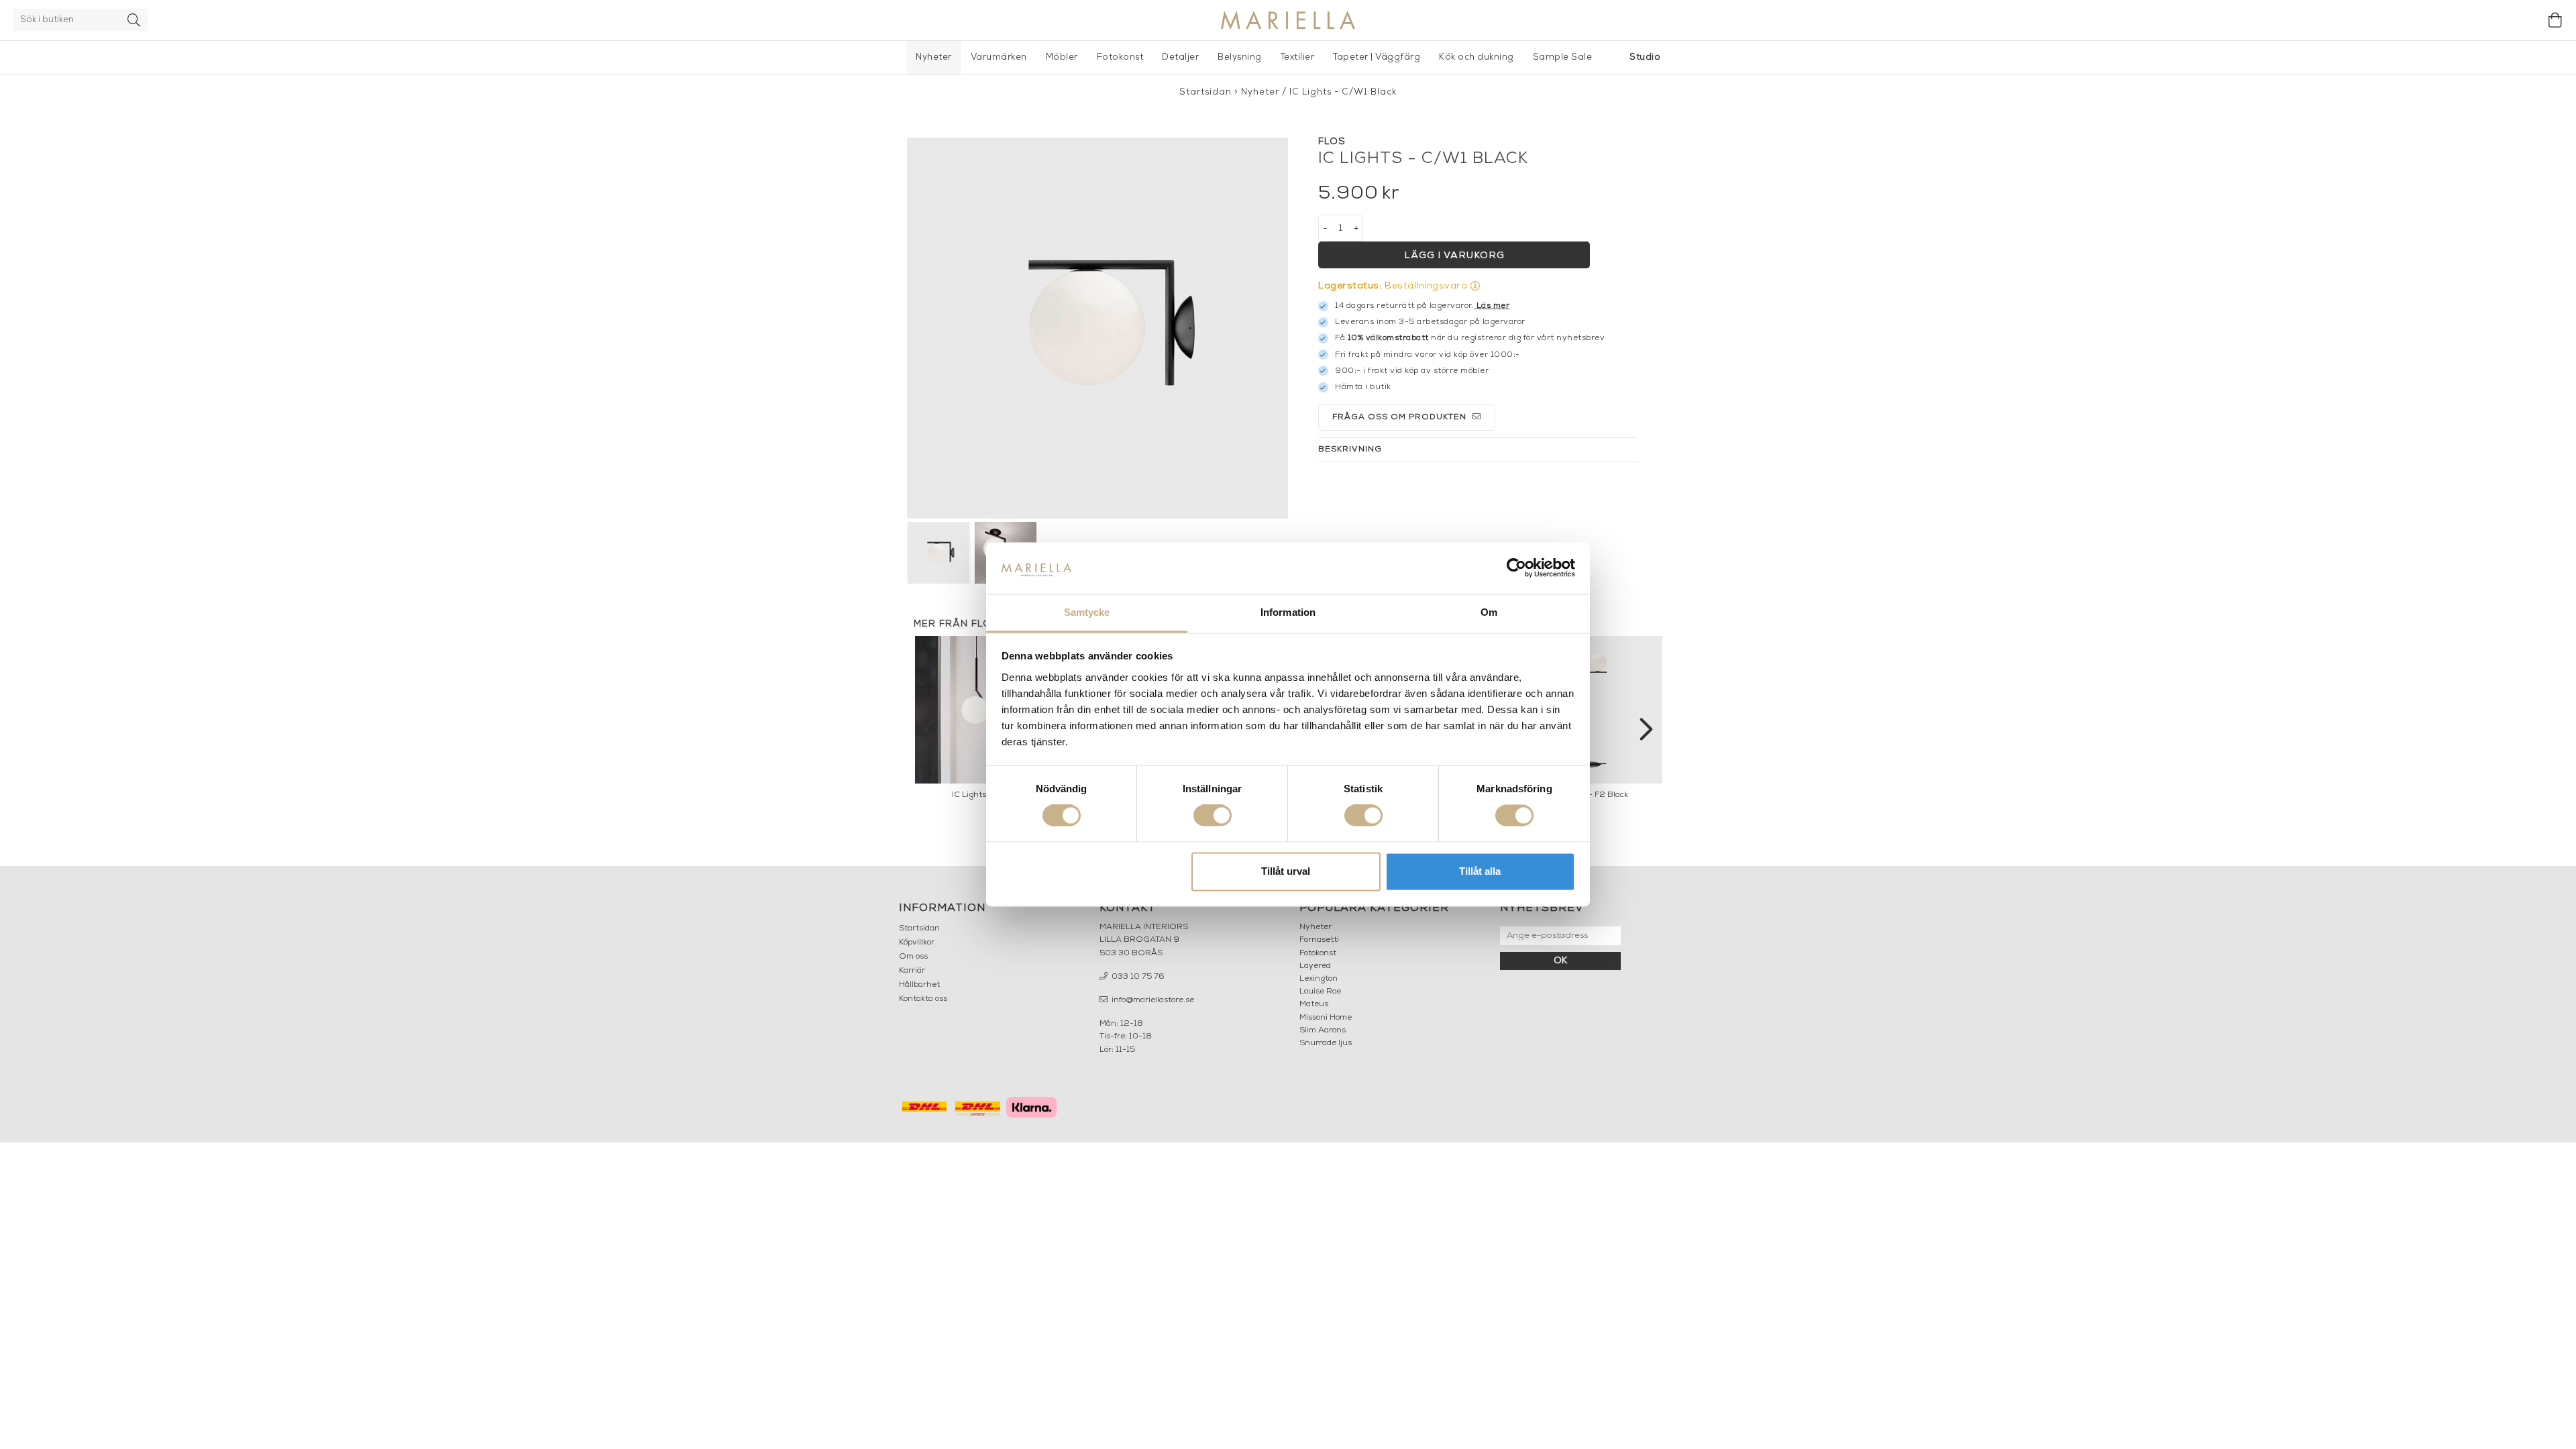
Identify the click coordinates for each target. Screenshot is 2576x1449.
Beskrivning (1350, 449)
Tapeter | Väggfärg (1377, 57)
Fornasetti (1319, 940)
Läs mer (1493, 306)
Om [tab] (1489, 612)
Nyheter (934, 57)
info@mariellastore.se (1152, 1000)
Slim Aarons (1323, 1030)
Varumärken (999, 57)
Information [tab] (1288, 612)
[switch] (1213, 816)
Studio (1645, 57)
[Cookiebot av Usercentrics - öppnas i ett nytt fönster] (1516, 568)
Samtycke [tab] (1087, 612)
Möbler (1062, 57)
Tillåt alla (1480, 871)
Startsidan (1205, 92)
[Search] (134, 20)
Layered (1315, 966)
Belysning (1240, 57)
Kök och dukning (1477, 57)
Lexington (1319, 979)
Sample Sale (1563, 57)
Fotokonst (1120, 57)
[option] (1590, 721)
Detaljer (1180, 57)
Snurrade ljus (1326, 1043)
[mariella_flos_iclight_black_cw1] (1097, 328)
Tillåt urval (1286, 871)
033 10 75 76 (1137, 977)
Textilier (1298, 57)
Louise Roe (1320, 991)
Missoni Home (1326, 1018)
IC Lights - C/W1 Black (1343, 92)
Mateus (1314, 1004)
